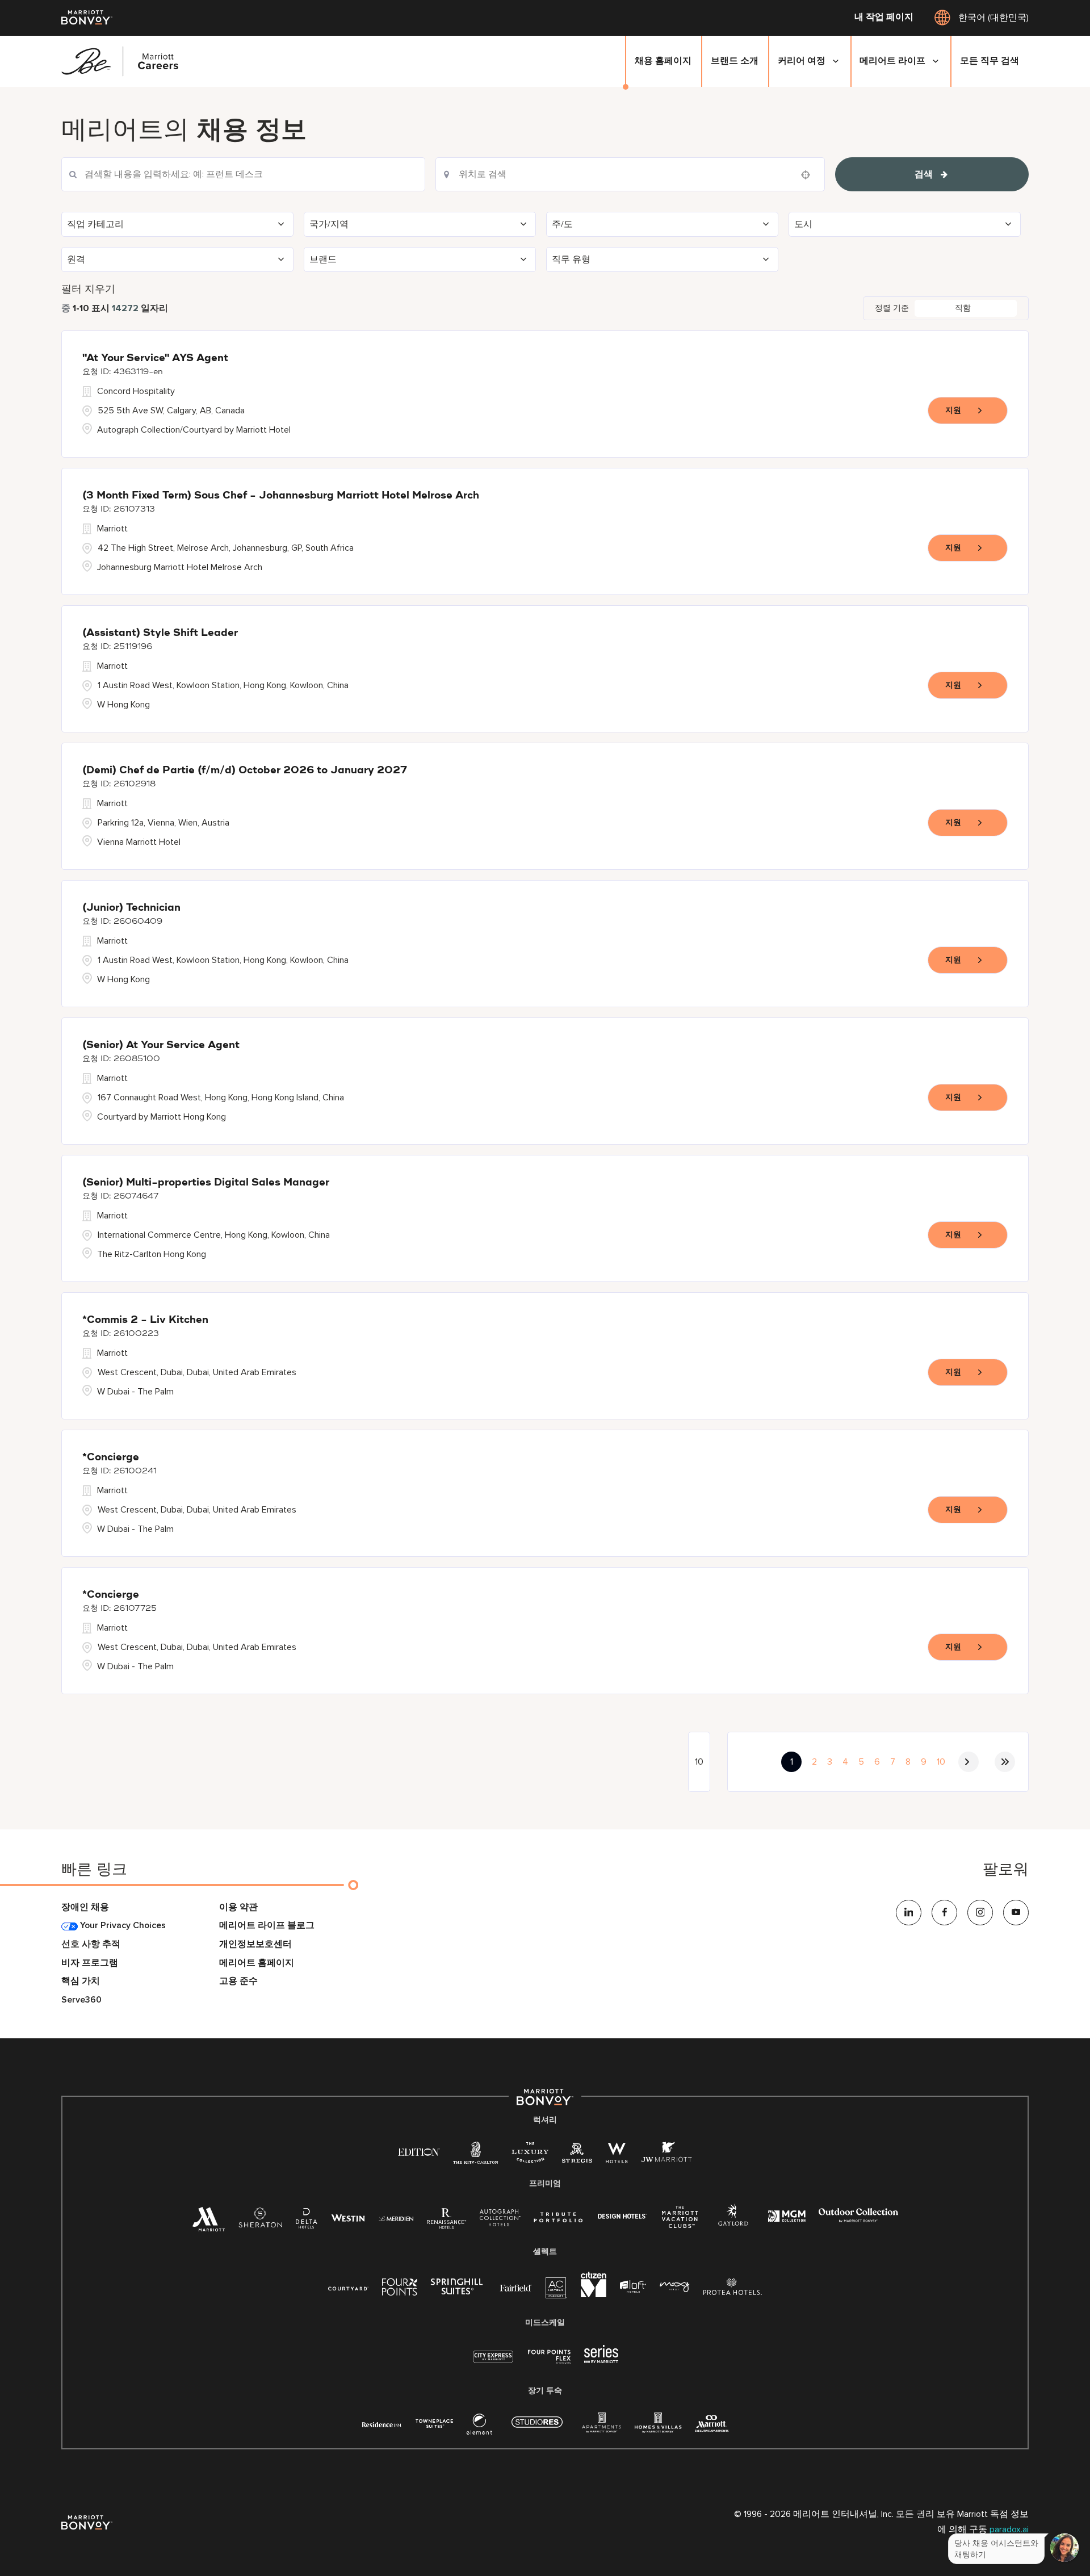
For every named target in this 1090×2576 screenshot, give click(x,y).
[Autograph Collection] (500, 2220)
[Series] (601, 2361)
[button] (177, 224)
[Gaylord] (733, 2224)
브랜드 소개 (735, 61)
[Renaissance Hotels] (447, 2221)
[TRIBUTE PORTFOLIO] (558, 2217)
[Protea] (733, 2289)
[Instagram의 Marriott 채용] (980, 1913)
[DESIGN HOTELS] (622, 2217)
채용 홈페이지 (663, 61)
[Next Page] (969, 1762)
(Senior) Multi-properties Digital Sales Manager (206, 1183)
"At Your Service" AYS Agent (155, 358)
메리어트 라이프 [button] (892, 61)
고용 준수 (238, 1981)
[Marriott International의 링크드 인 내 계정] (909, 1913)
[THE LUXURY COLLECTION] (530, 2156)
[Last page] (1005, 1762)
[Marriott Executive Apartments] (712, 2425)
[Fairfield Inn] (516, 2287)
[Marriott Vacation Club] (680, 2221)
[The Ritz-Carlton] (475, 2156)
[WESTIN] (348, 2217)
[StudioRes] (537, 2428)
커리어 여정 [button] (802, 61)
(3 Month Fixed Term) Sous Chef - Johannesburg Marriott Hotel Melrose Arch (281, 496)
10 (941, 1762)
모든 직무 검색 (990, 61)
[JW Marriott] (667, 2156)
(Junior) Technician (131, 908)
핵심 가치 (81, 1981)
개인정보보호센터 (255, 1944)
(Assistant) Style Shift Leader (160, 633)
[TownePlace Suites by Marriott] (434, 2424)
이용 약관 (238, 1907)
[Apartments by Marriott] (601, 2427)
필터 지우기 (88, 289)
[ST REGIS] (577, 2156)
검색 (924, 174)
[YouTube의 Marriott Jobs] (1016, 1913)
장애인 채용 (85, 1907)
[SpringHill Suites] (459, 2289)
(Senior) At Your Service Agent (161, 1045)
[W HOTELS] (617, 2156)
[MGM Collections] (787, 2217)
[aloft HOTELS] (633, 2287)
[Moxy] (675, 2287)
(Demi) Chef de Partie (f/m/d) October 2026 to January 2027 (245, 770)
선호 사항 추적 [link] (91, 1944)
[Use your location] (809, 175)
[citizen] (594, 2295)
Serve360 (81, 2000)
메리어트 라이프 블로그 (267, 1926)
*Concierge (111, 1457)
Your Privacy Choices (122, 1926)
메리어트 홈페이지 (257, 1963)
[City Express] (493, 2363)
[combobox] (243, 174)
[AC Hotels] (556, 2291)
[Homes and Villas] (658, 2427)
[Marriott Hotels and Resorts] (208, 2223)
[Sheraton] (260, 2221)
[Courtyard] (348, 2287)
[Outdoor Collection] (858, 2220)
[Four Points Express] (549, 2363)
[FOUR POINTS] (400, 2289)
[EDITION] (419, 2152)
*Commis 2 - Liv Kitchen (145, 1320)
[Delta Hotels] (307, 2221)
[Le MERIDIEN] (396, 2217)
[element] (479, 2427)
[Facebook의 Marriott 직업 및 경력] (944, 1913)
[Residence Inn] (382, 2424)
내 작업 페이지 (884, 18)
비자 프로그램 (90, 1963)
